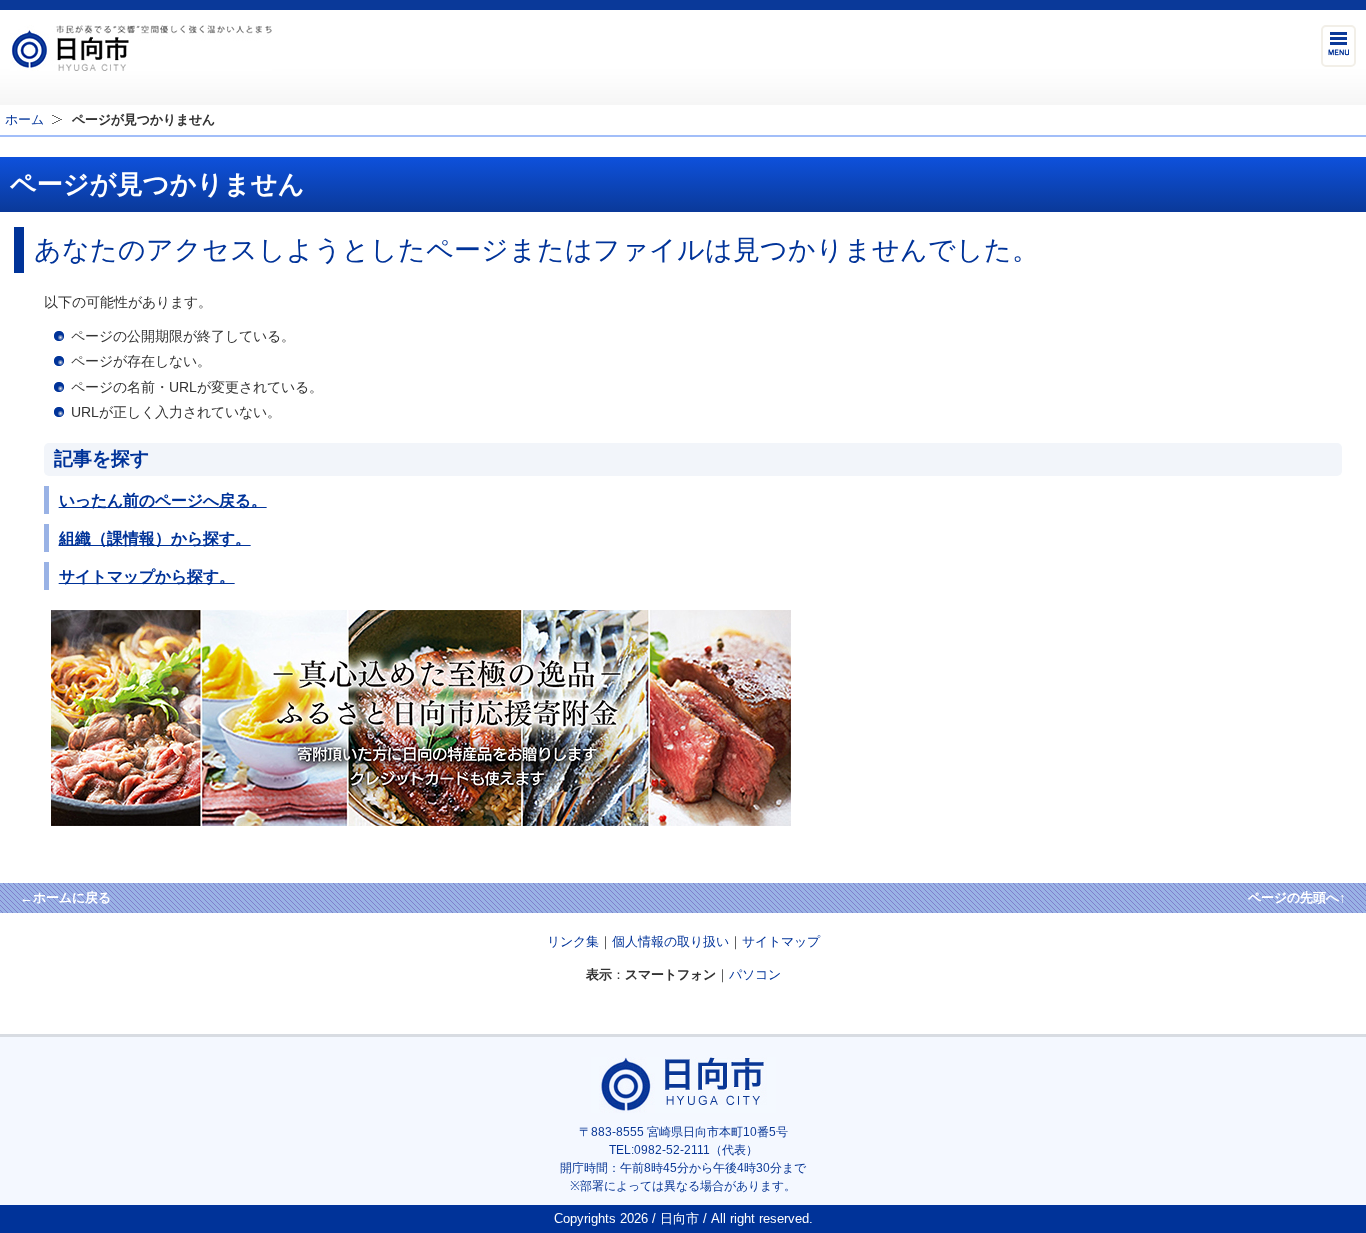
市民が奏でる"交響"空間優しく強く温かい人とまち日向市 (141, 48)
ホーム (24, 119)
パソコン (755, 974)
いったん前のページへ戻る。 (163, 500)
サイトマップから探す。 (147, 576)
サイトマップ (781, 941)
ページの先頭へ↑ (1297, 897)
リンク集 (573, 941)
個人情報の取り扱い (670, 941)
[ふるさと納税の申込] (421, 821)
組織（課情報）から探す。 (155, 538)
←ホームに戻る (65, 897)
